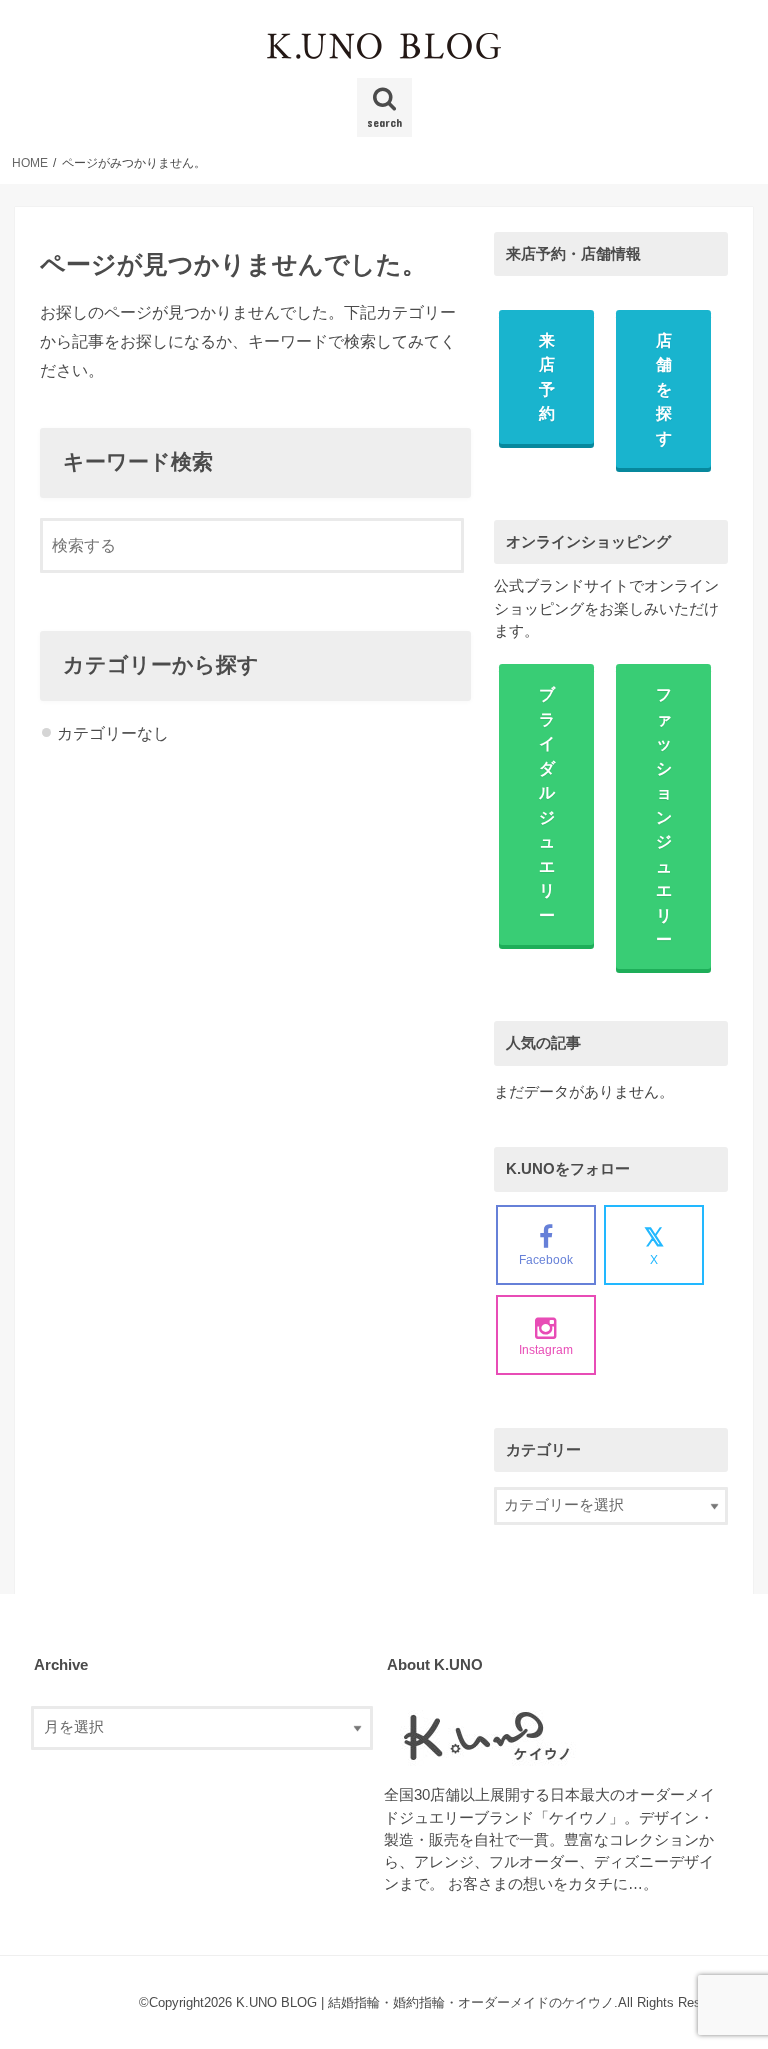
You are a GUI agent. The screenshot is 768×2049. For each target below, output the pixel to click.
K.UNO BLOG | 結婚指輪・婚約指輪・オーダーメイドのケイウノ (425, 2002)
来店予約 (547, 376)
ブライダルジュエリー (547, 804)
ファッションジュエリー (664, 816)
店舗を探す (664, 389)
